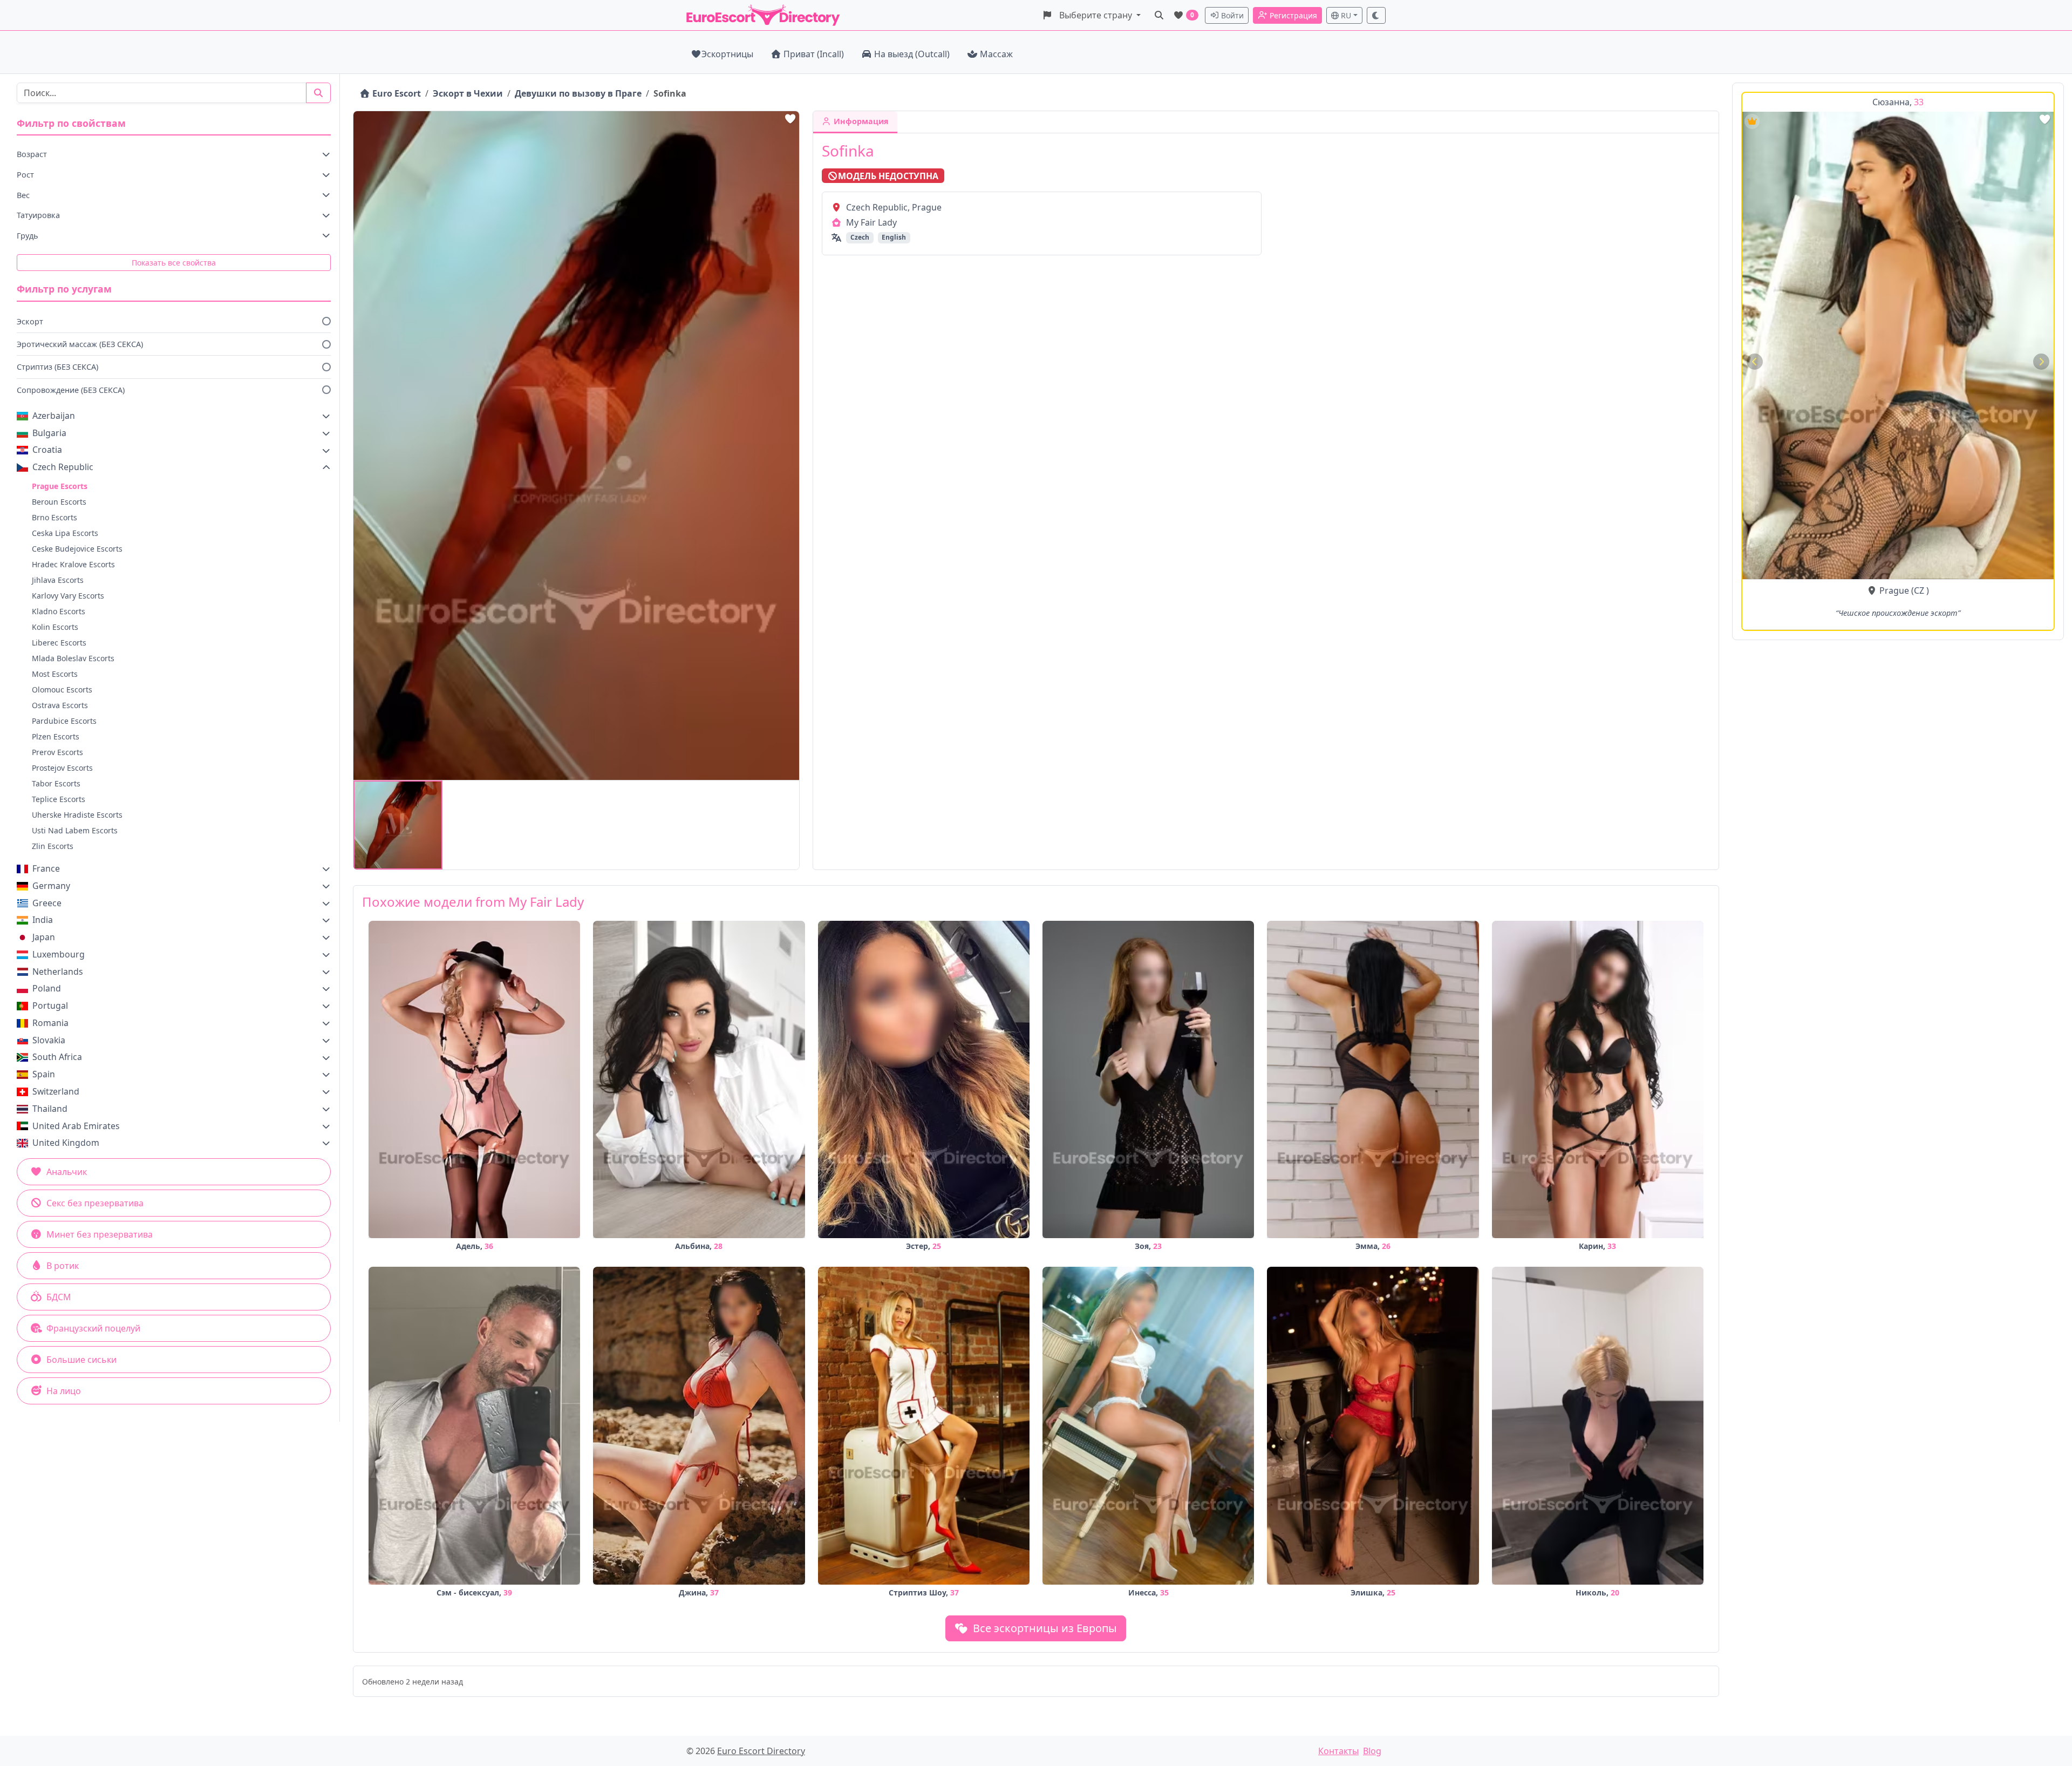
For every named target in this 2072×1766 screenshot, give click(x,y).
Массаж (996, 54)
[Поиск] (1159, 15)
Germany (51, 886)
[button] (1091, 15)
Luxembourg (59, 954)
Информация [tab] (860, 121)
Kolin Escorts (55, 627)
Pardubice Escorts (64, 721)
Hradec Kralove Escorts (73, 564)
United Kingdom (66, 1143)
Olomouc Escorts (62, 690)
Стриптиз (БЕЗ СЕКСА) (57, 367)
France (46, 868)
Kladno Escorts (59, 611)
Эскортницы (727, 54)
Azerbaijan (54, 416)
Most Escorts (55, 674)
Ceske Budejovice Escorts (77, 549)
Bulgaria (49, 433)
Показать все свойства (174, 263)
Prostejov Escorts (62, 768)
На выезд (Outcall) (912, 54)
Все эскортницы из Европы (1044, 1628)
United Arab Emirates (76, 1126)
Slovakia (49, 1040)
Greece (47, 903)
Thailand (50, 1109)
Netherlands (58, 972)
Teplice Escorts (59, 799)
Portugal (50, 1006)
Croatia (47, 450)
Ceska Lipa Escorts (65, 533)
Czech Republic (63, 467)
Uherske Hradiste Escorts (77, 815)
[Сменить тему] (1376, 15)
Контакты (1338, 1751)
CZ (1919, 590)
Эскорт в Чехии (468, 93)
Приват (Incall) (814, 54)
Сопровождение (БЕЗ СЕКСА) (71, 390)
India (43, 920)
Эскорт (30, 321)
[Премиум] (1752, 121)
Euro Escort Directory (761, 1751)
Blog (1372, 1751)
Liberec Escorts (59, 643)
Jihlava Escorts (58, 580)
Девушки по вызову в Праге (578, 93)
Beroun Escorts (59, 502)
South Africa (57, 1057)
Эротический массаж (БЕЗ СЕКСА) (80, 344)
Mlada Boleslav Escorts (73, 658)
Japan (44, 937)
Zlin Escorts (53, 846)
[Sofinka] (398, 825)
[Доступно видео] (1752, 141)
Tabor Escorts (56, 783)
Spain (44, 1074)
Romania (50, 1023)
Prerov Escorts (57, 752)
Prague (1894, 590)
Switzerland (56, 1091)
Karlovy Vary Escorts (68, 596)
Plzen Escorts (56, 736)
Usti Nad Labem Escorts (75, 830)
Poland (47, 988)
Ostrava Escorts (60, 705)
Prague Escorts (60, 486)
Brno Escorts (54, 517)
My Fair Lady (871, 222)
